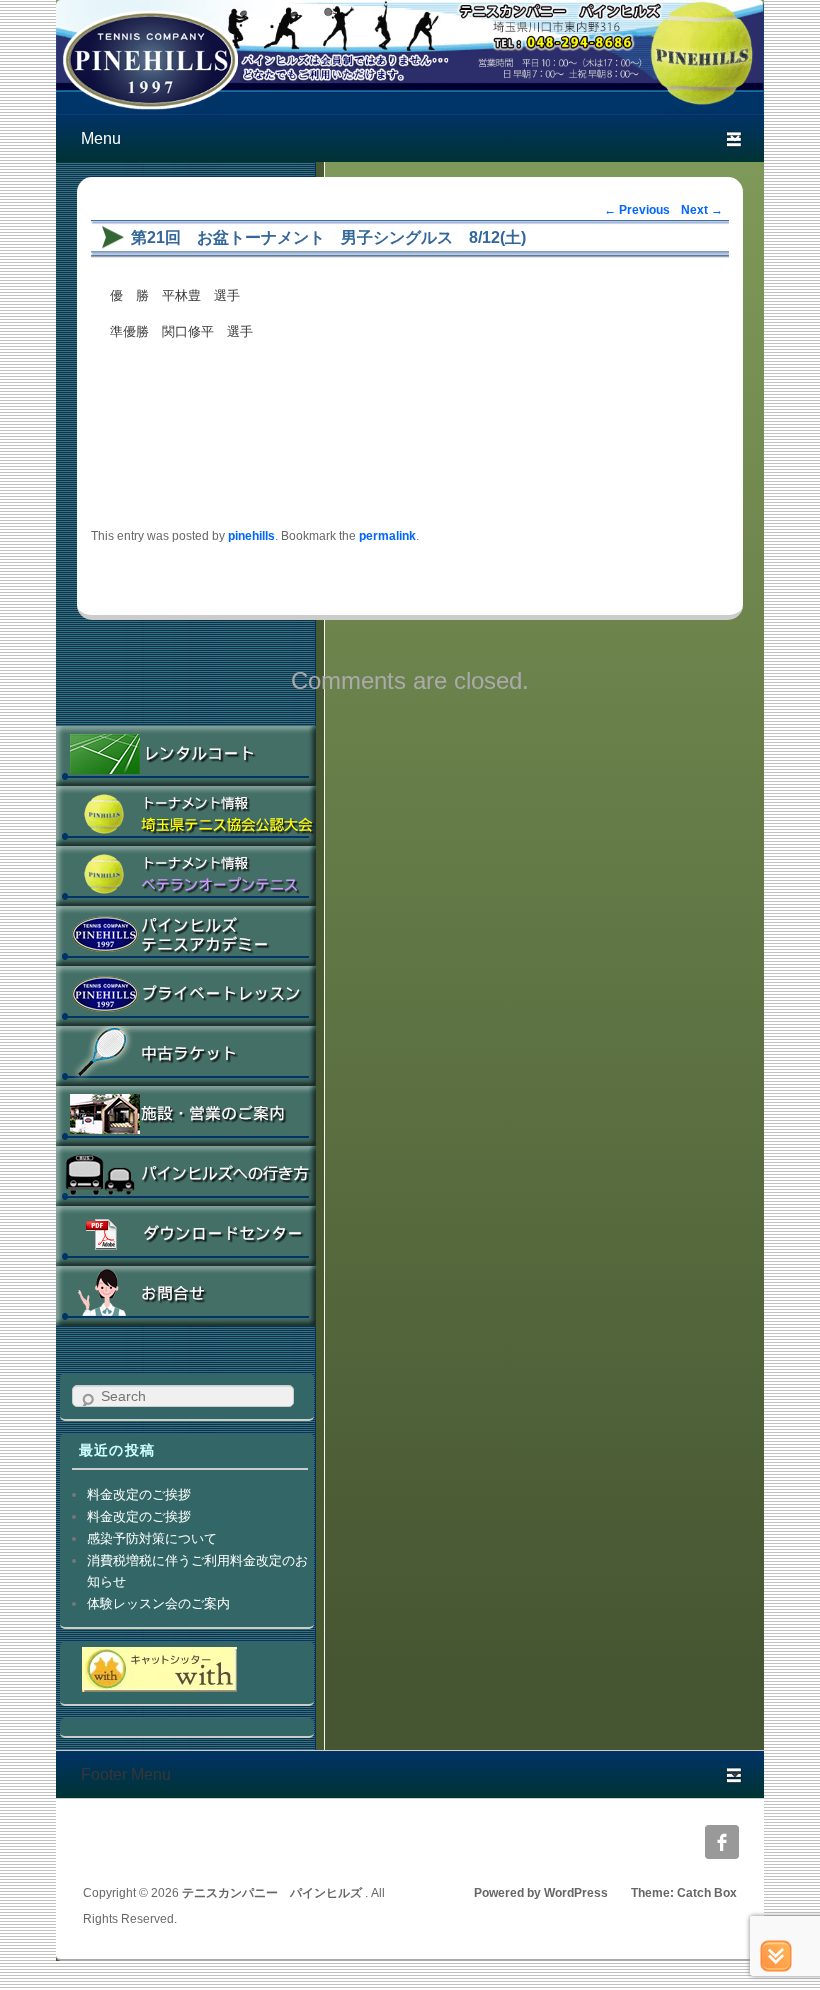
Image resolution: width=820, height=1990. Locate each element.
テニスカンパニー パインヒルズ (273, 1893)
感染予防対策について (152, 1538)
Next (702, 210)
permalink (387, 535)
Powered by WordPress (541, 1893)
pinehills (251, 535)
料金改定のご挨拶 (139, 1494)
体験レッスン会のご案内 (158, 1603)
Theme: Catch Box (684, 1893)
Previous (637, 210)
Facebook (722, 1842)
